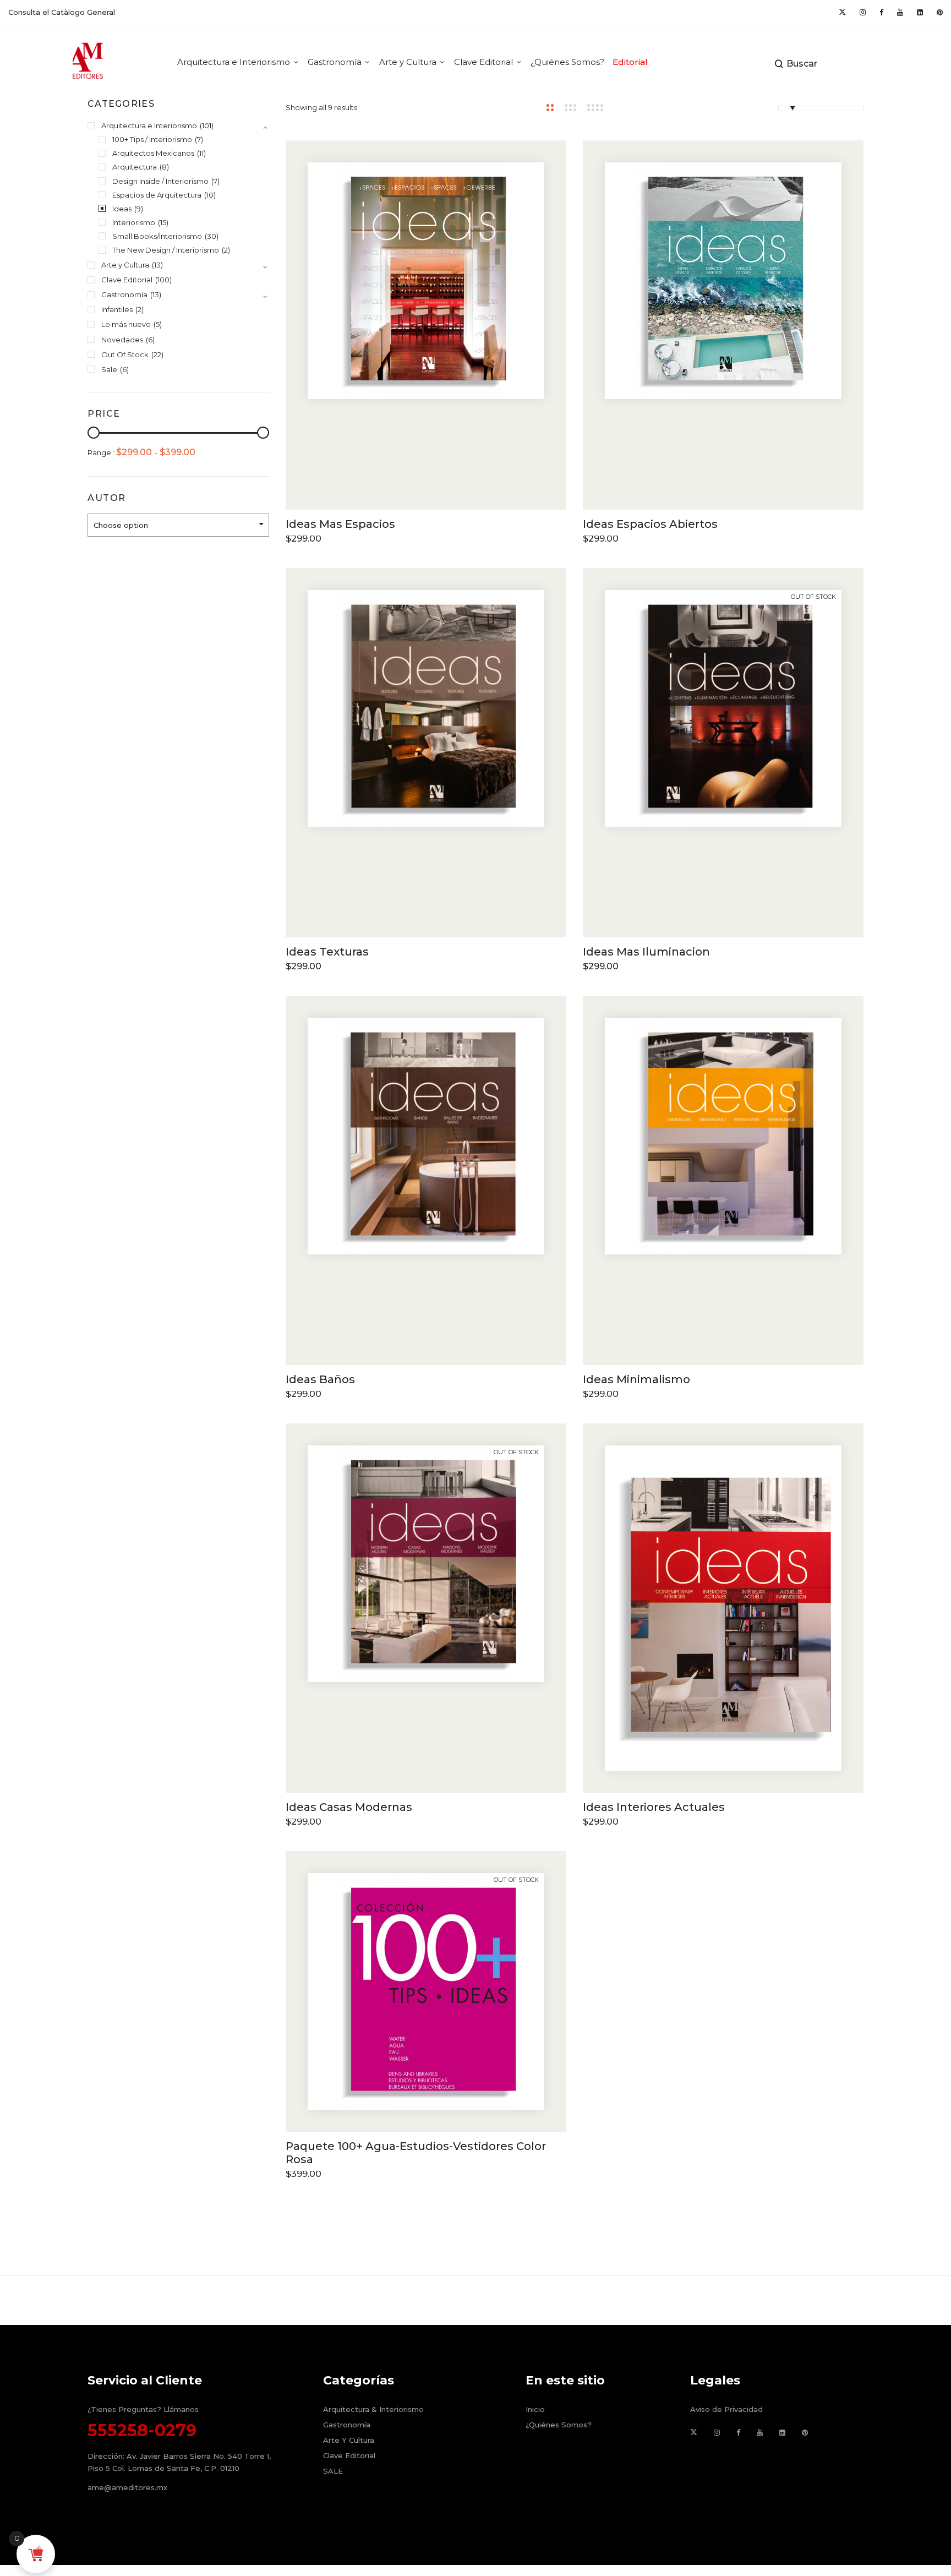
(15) (163, 222)
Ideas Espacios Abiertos (650, 524)
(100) (163, 280)
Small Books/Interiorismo (157, 236)
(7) (199, 139)
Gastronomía (124, 294)
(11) (201, 153)
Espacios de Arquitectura (157, 195)
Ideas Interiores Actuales (654, 1807)
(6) (150, 340)
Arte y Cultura (125, 265)
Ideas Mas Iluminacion (646, 952)
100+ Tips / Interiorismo (152, 139)
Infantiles (117, 309)
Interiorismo (134, 222)
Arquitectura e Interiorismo (149, 125)
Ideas (122, 209)
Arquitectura (135, 167)
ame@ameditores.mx (127, 2487)
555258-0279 (142, 2430)
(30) (212, 236)
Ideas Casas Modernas (349, 1807)
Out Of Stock (125, 354)
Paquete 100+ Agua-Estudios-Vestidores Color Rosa (416, 2153)
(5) (158, 324)
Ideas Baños (320, 1379)
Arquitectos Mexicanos (153, 153)
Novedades (122, 340)
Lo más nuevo (126, 324)
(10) (210, 195)
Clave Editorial (127, 280)
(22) (157, 354)
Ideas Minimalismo (636, 1379)
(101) (207, 125)
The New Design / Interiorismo (166, 250)
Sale (109, 369)
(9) (139, 209)
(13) (157, 265)
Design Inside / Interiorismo (160, 181)
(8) (164, 167)
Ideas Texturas (327, 952)
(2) (226, 250)
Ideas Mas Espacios (340, 524)
